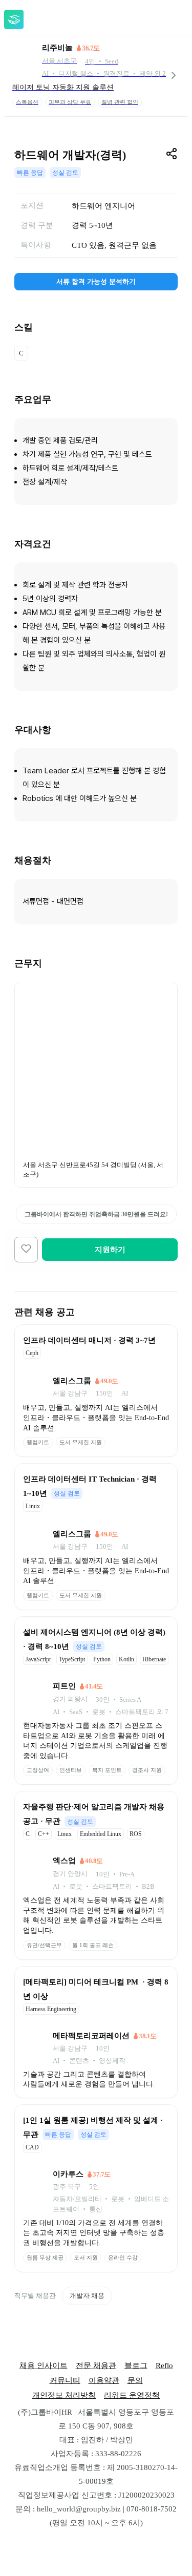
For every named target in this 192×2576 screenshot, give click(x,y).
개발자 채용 (87, 2296)
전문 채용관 (96, 2366)
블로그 (136, 2366)
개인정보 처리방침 (64, 2395)
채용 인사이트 (44, 2366)
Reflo (164, 2366)
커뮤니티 (65, 2380)
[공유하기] (172, 154)
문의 (135, 2380)
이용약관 (104, 2380)
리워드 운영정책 (132, 2395)
